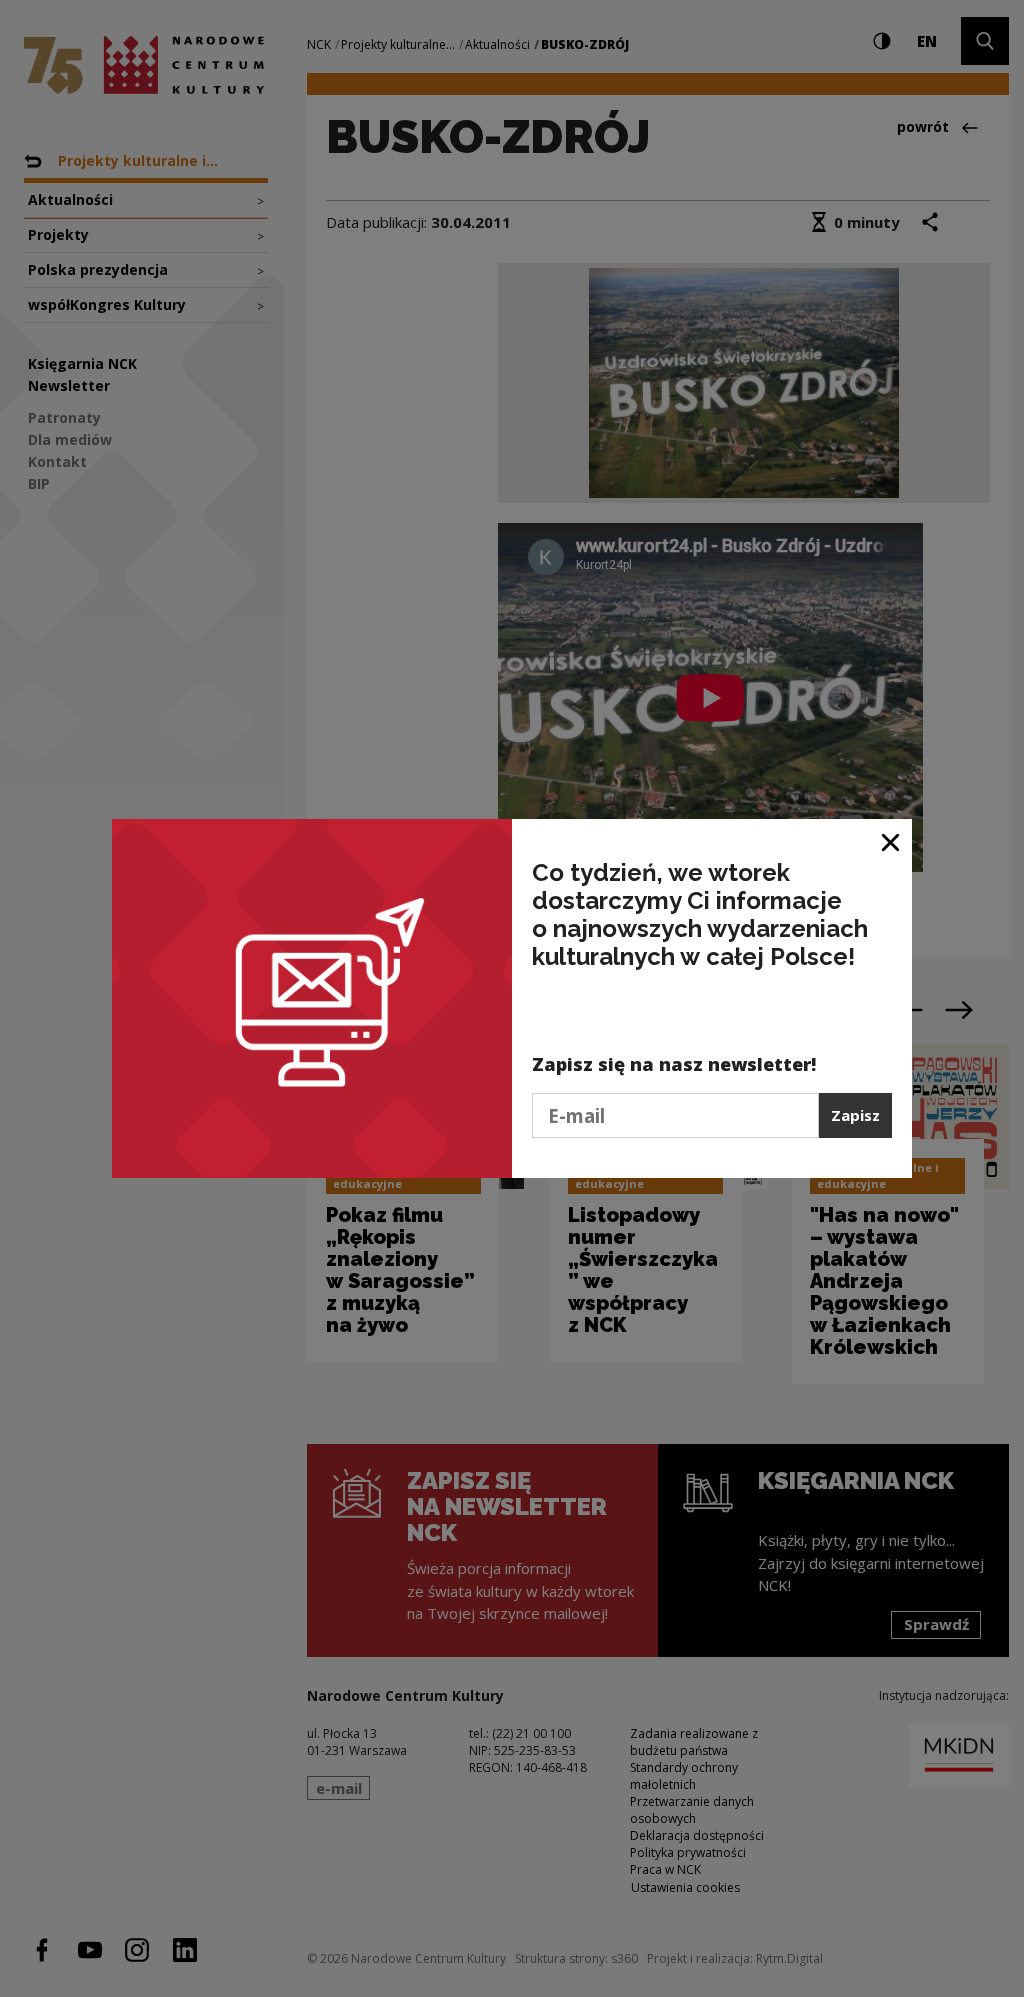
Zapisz (855, 1115)
